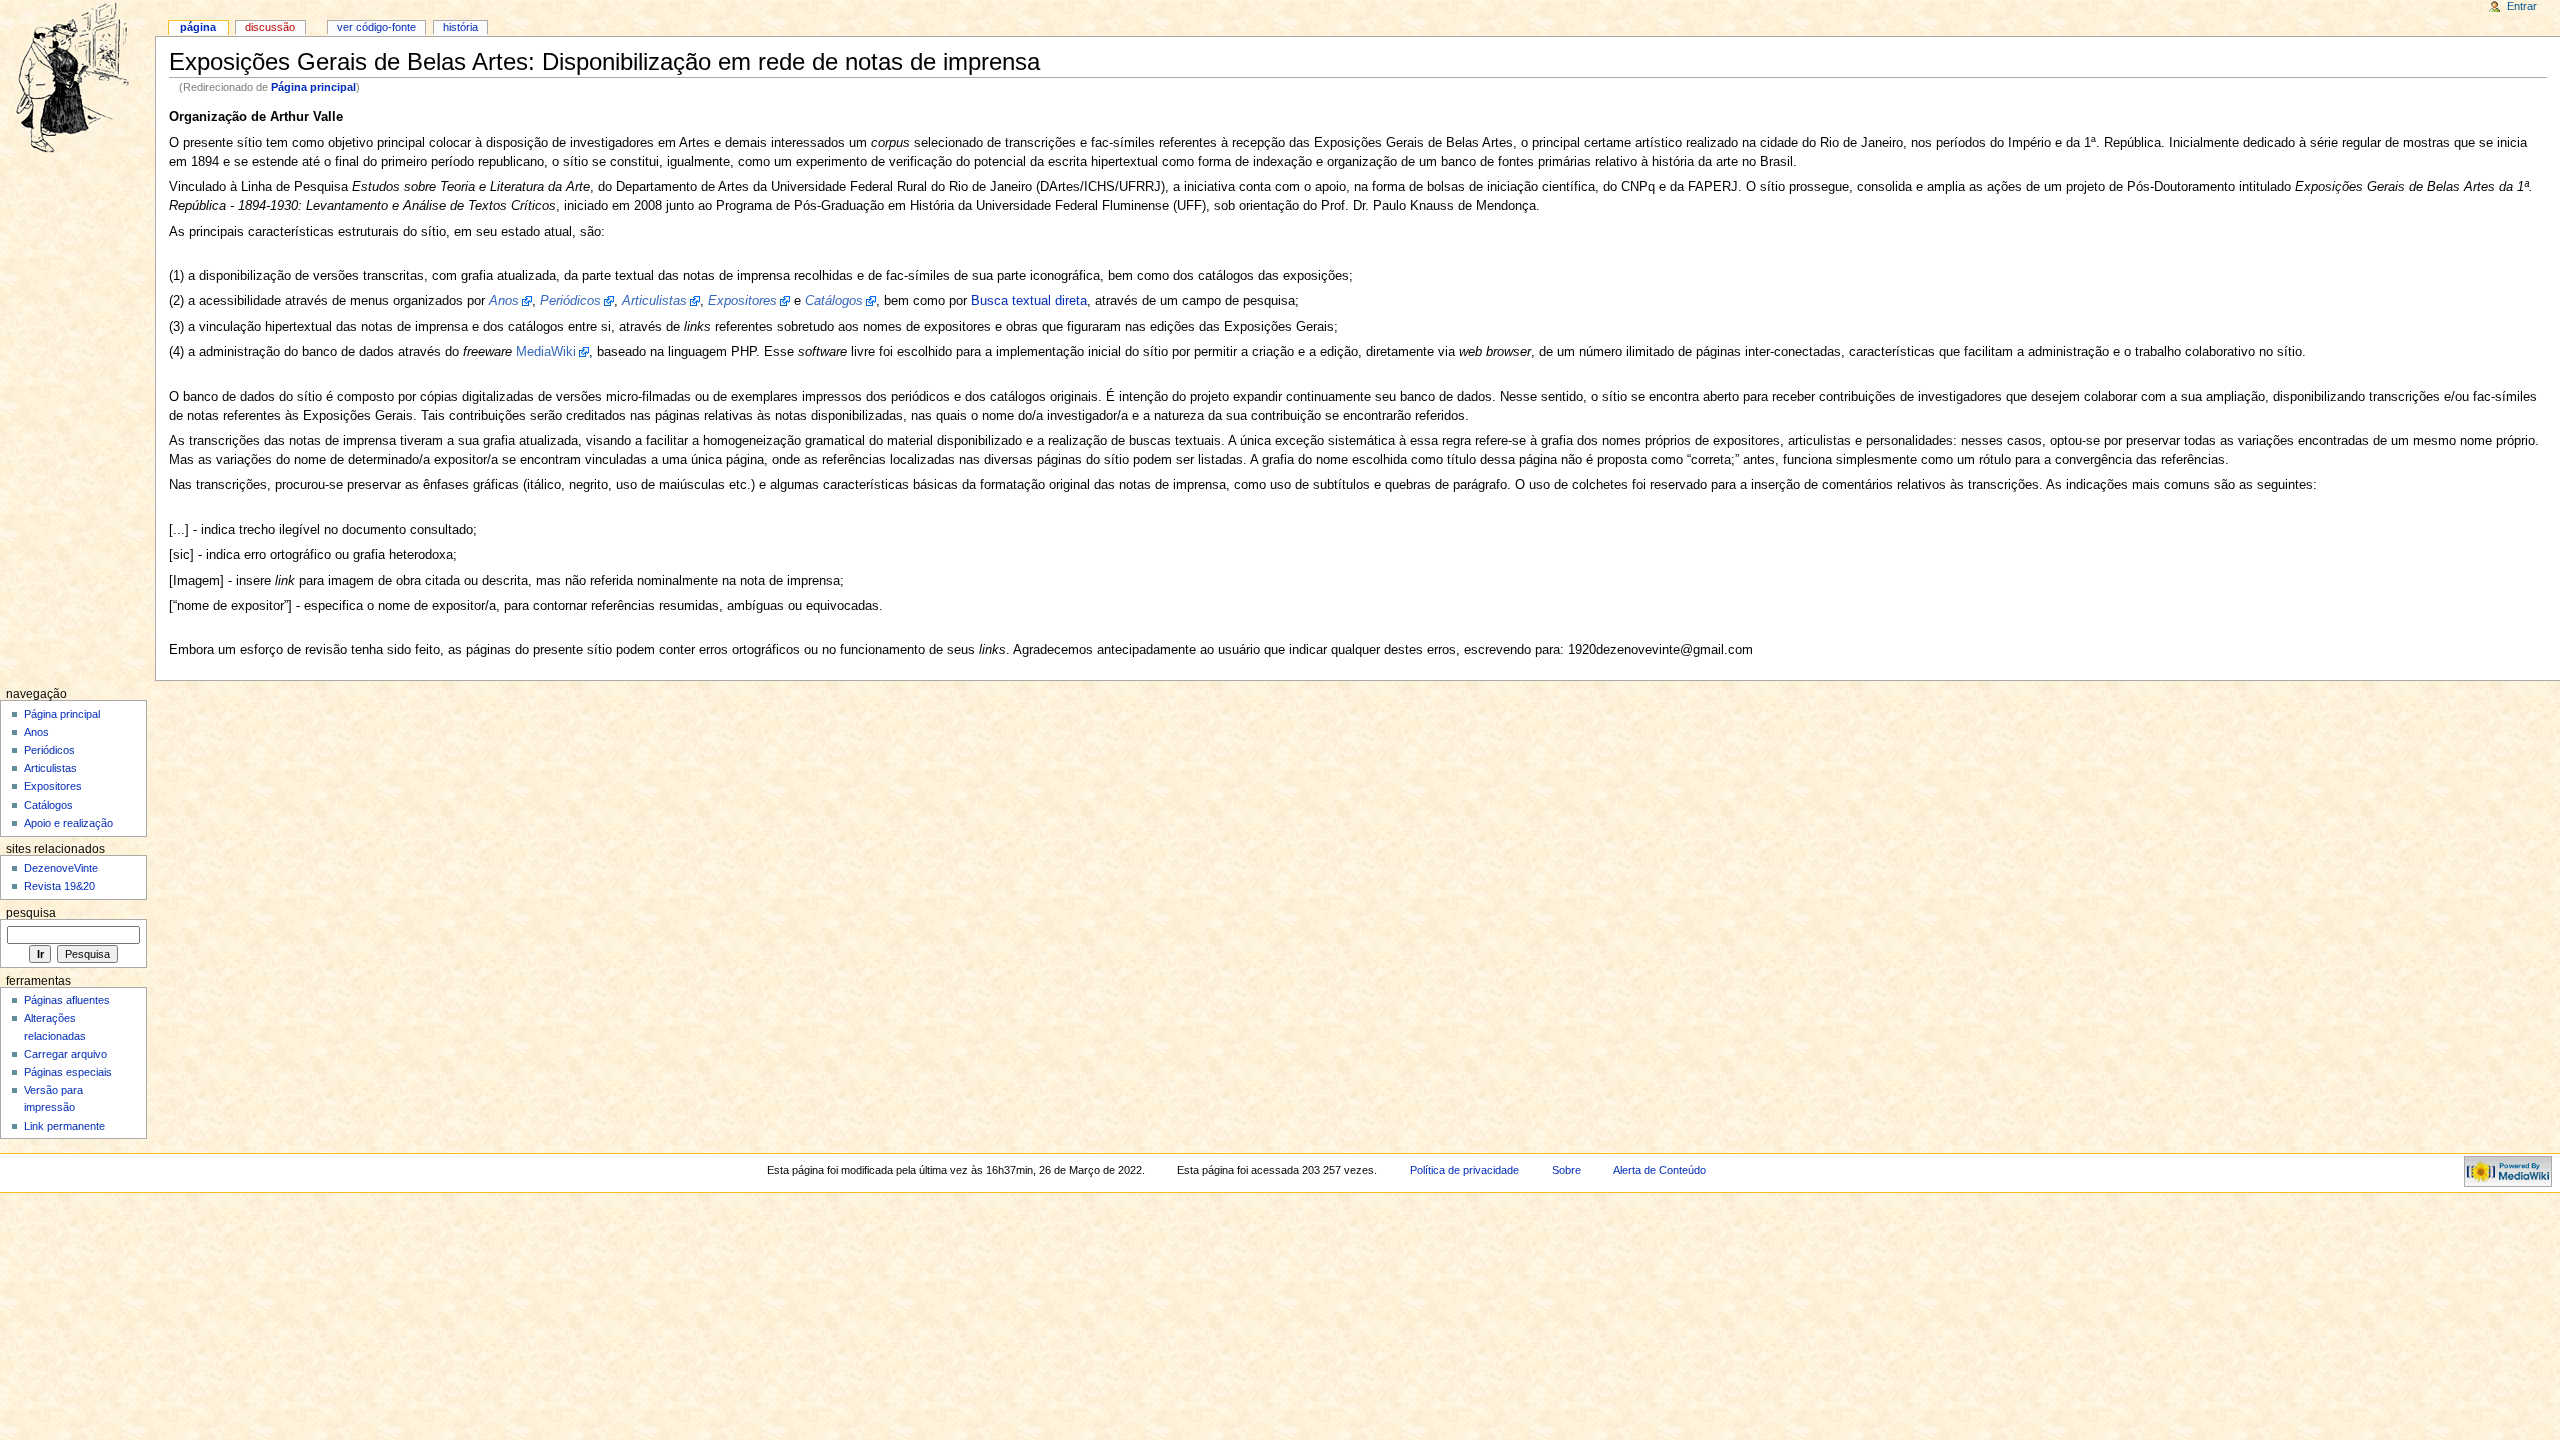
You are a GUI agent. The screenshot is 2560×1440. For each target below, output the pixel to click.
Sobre (1566, 1170)
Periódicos (49, 750)
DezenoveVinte (61, 868)
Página (198, 27)
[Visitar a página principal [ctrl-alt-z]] (77, 77)
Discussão (270, 27)
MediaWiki (546, 352)
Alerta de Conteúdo (1659, 1170)
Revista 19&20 (59, 886)
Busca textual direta (1029, 301)
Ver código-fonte (376, 27)
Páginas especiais (68, 1072)
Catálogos (48, 805)
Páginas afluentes (67, 1000)
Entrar (2522, 6)
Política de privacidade (1464, 1170)
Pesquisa (31, 913)
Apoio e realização (68, 823)
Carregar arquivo (65, 1054)
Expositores (53, 786)
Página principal (313, 87)
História (460, 27)
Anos (36, 732)
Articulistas (50, 768)
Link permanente (64, 1126)
